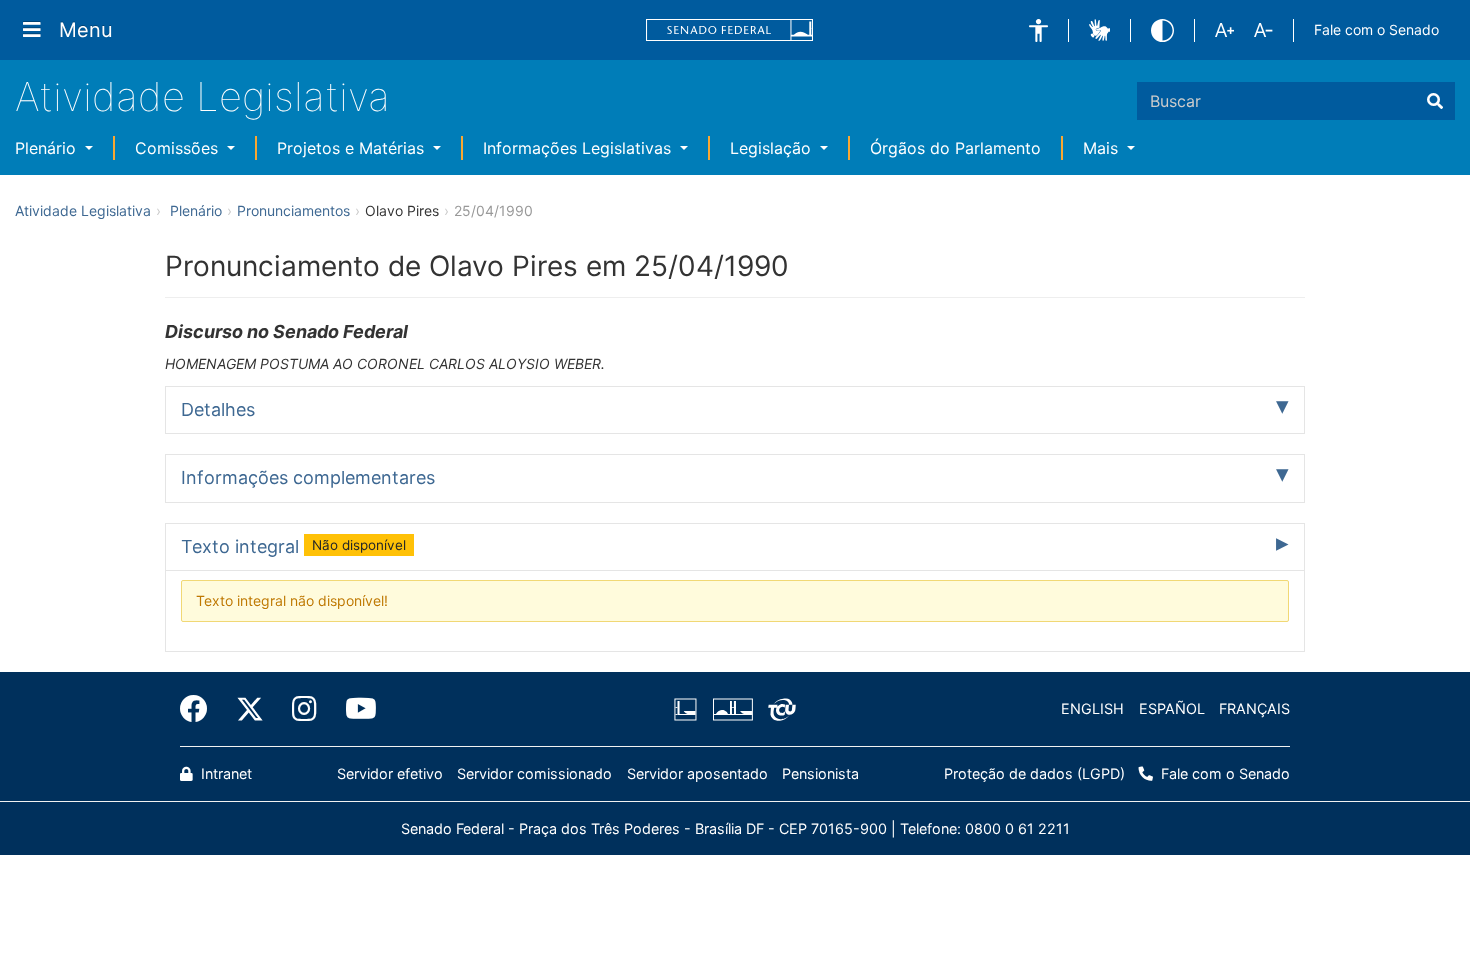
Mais (1103, 148)
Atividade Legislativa (202, 96)
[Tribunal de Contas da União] (778, 709)
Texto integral (293, 546)
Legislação (773, 148)
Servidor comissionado (534, 773)
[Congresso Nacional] (732, 709)
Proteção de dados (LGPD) (1034, 773)
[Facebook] (201, 709)
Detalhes (218, 409)
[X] (250, 709)
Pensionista (820, 773)
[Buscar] (1435, 101)
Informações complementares (308, 477)
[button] (1038, 30)
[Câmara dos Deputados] (689, 709)
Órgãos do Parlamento (955, 148)
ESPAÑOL (1172, 708)
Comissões (179, 148)
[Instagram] (304, 709)
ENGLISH (1092, 708)
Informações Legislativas (579, 148)
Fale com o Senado (1376, 29)
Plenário (48, 148)
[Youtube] (354, 709)
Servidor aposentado (697, 773)
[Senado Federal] (730, 30)
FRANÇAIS (1254, 708)
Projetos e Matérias (353, 148)
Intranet (224, 773)
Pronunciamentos (293, 210)
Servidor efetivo (390, 773)
